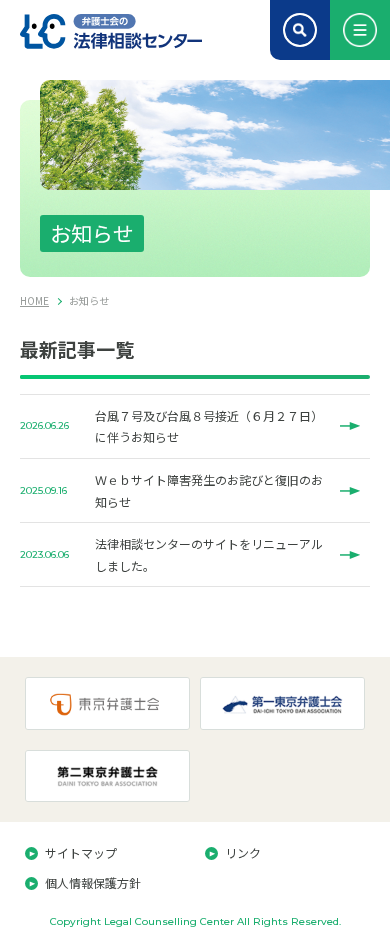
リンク (243, 852)
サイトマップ (81, 852)
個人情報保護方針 (93, 882)
